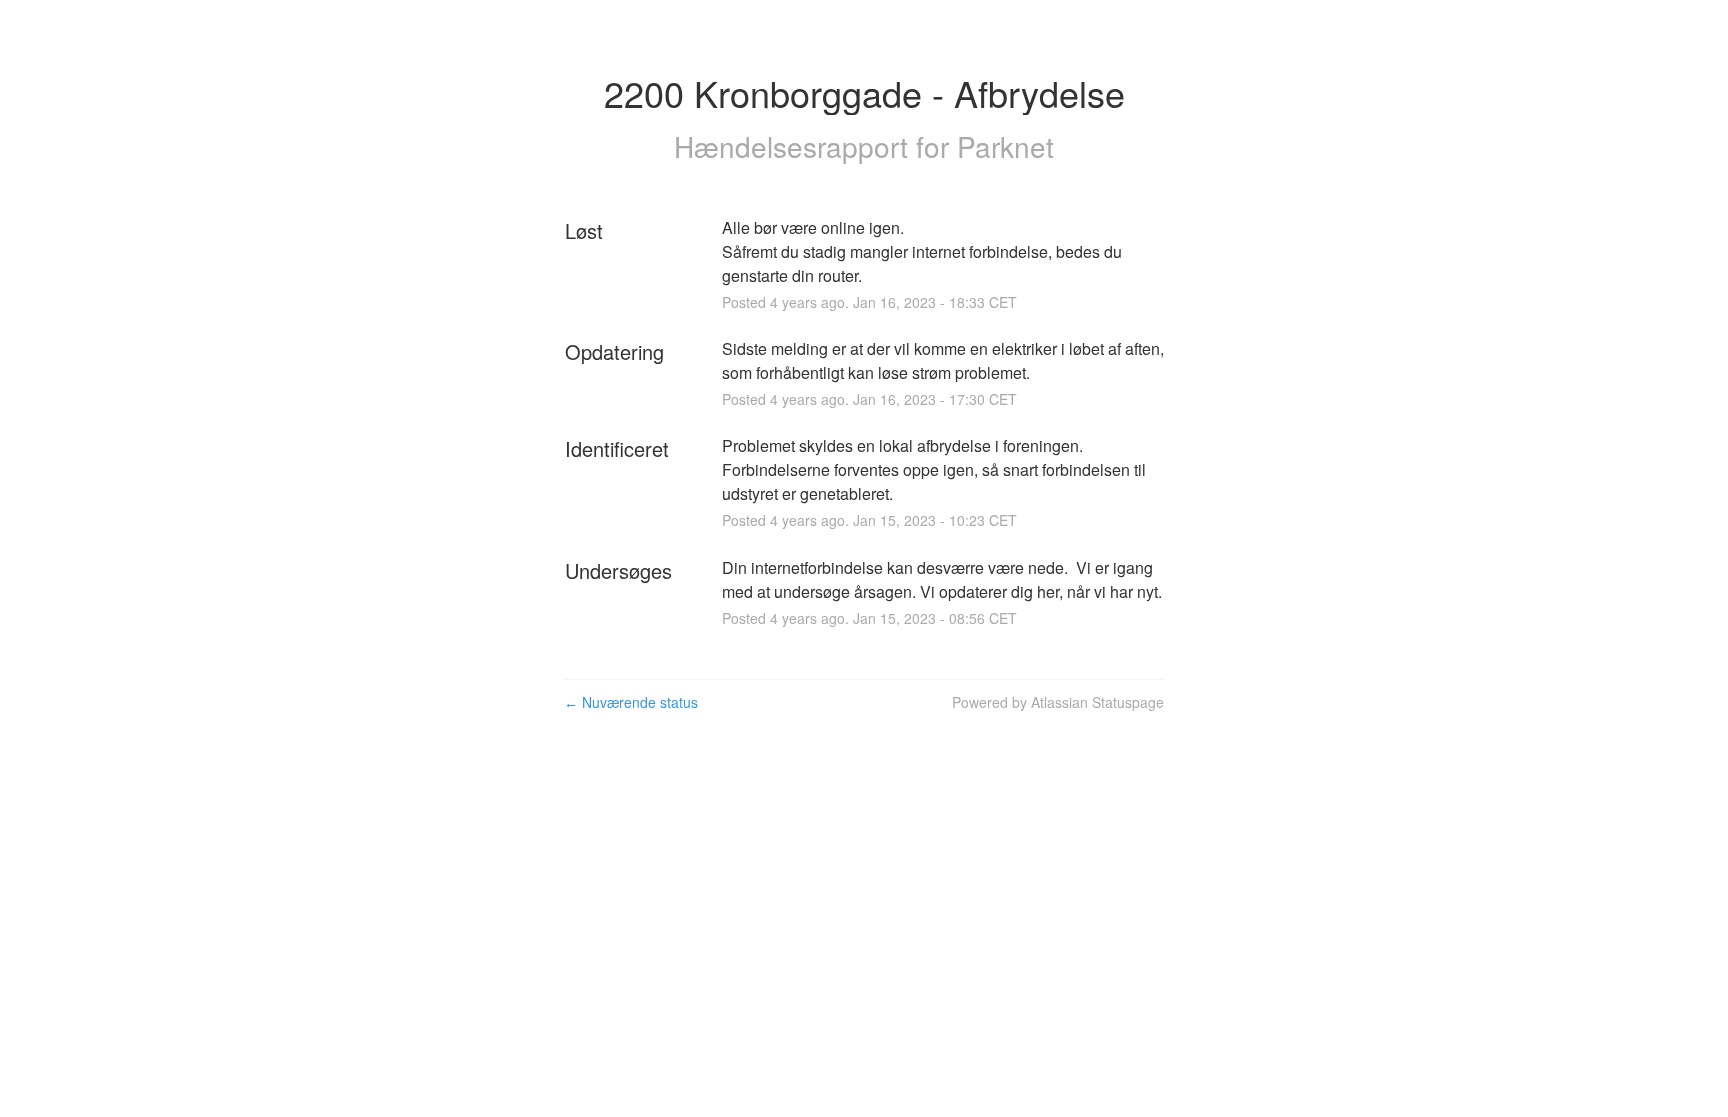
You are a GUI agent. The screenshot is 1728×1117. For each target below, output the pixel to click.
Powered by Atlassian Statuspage (1058, 702)
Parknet (1005, 146)
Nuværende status (631, 702)
